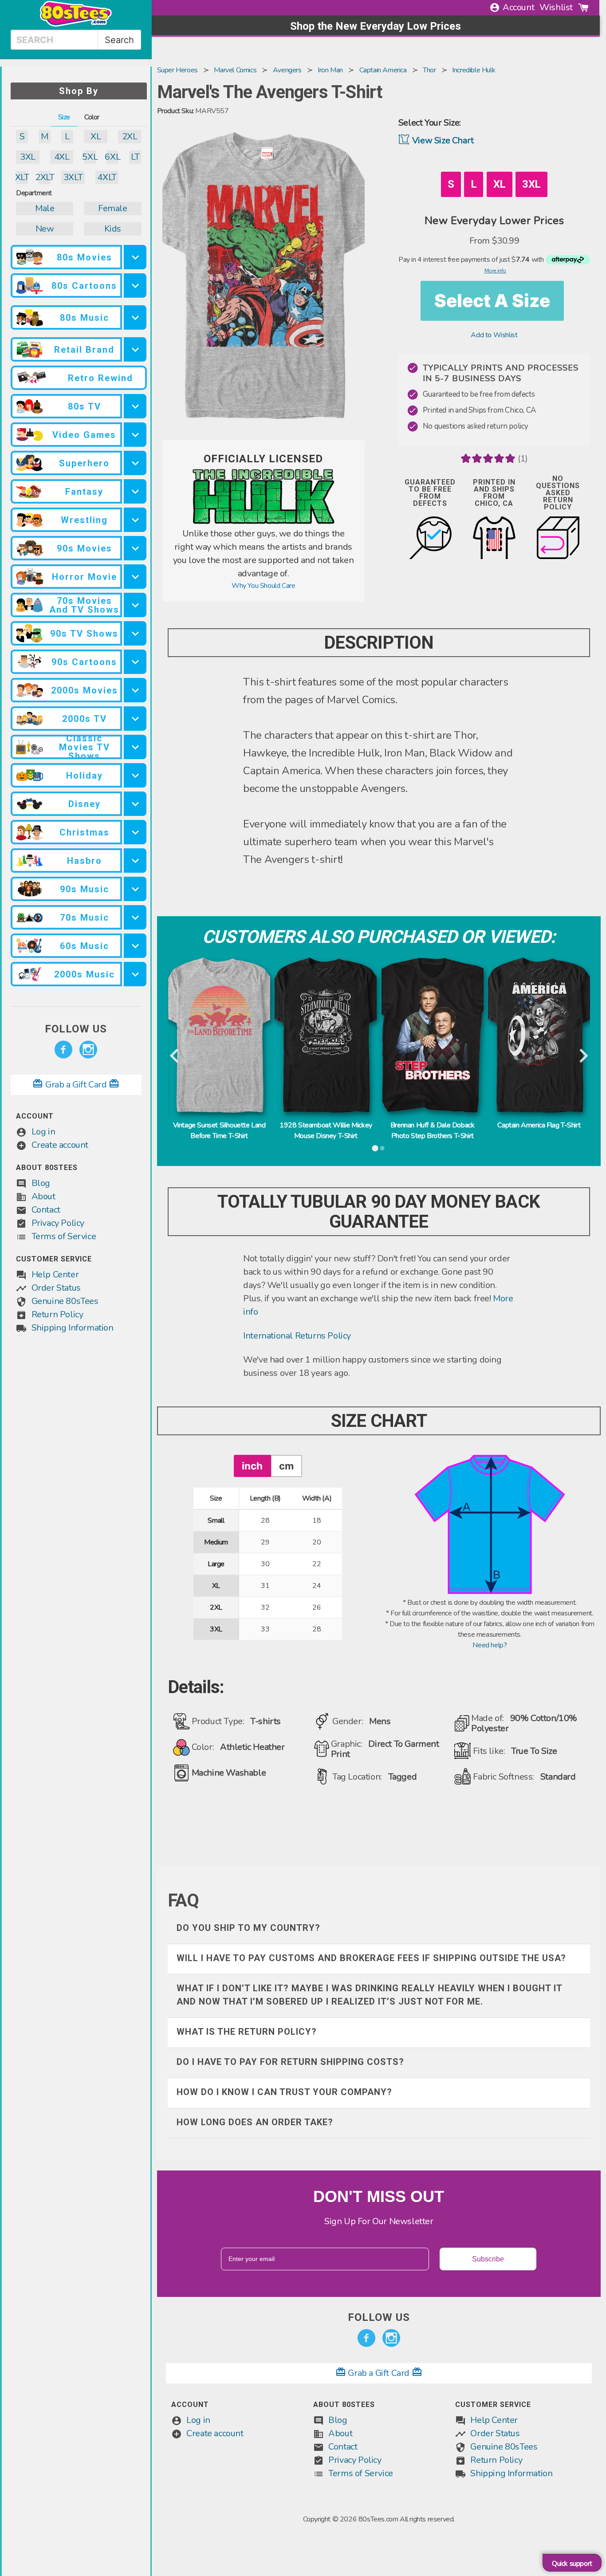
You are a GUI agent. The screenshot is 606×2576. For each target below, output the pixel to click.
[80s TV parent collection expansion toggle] (135, 406)
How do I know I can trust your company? (284, 2092)
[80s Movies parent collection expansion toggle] (135, 257)
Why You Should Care (263, 586)
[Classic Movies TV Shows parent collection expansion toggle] (135, 747)
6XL (112, 157)
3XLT (73, 177)
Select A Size (492, 301)
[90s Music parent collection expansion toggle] (135, 889)
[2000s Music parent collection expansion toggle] (135, 974)
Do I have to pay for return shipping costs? (290, 2062)
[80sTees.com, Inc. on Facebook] (63, 1050)
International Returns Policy (297, 1336)
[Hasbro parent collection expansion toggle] (135, 861)
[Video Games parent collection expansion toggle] (135, 435)
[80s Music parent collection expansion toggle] (135, 317)
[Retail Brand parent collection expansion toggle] (135, 349)
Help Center (55, 1274)
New (45, 229)
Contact (46, 1210)
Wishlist (556, 7)
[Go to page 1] (375, 1148)
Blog (41, 1183)
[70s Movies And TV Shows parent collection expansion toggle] (135, 605)
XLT (22, 177)
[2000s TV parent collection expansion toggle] (135, 719)
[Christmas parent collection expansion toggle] (135, 832)
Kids (113, 229)
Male (45, 208)
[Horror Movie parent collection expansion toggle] (135, 577)
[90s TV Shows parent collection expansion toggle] (135, 633)
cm (286, 1466)
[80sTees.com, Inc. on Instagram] (88, 1050)
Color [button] (92, 117)
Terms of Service (64, 1236)
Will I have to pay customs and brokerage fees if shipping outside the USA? (371, 1958)
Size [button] (64, 117)
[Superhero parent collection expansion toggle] (135, 463)
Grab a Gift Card (76, 1085)
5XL (90, 157)
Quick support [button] (572, 2564)
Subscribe (488, 2259)
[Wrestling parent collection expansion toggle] (135, 520)
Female (113, 208)
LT (135, 157)
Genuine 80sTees (65, 1301)
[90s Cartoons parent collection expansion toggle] (135, 662)
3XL (28, 157)
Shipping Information (73, 1328)
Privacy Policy (58, 1223)
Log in (43, 1132)
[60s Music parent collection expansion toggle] (135, 946)
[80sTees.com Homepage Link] (76, 24)
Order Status (56, 1288)
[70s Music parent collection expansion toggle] (135, 917)
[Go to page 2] (382, 1148)
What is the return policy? (247, 2032)
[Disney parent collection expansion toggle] (135, 804)
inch (252, 1466)
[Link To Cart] (583, 8)
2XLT (45, 177)
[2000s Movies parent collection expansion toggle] (135, 690)
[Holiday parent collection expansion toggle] (135, 775)
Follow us (76, 1029)
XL (96, 136)
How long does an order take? (255, 2122)
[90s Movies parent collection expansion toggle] (135, 548)
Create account (60, 1145)
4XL (62, 157)
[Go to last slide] (175, 1056)
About (43, 1196)
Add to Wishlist (494, 335)
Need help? (490, 1645)
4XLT (107, 177)
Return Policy (57, 1314)
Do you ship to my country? (248, 1928)
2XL (130, 136)
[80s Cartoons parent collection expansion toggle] (135, 286)
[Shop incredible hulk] (264, 522)
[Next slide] (583, 1056)
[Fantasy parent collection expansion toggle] (135, 491)
